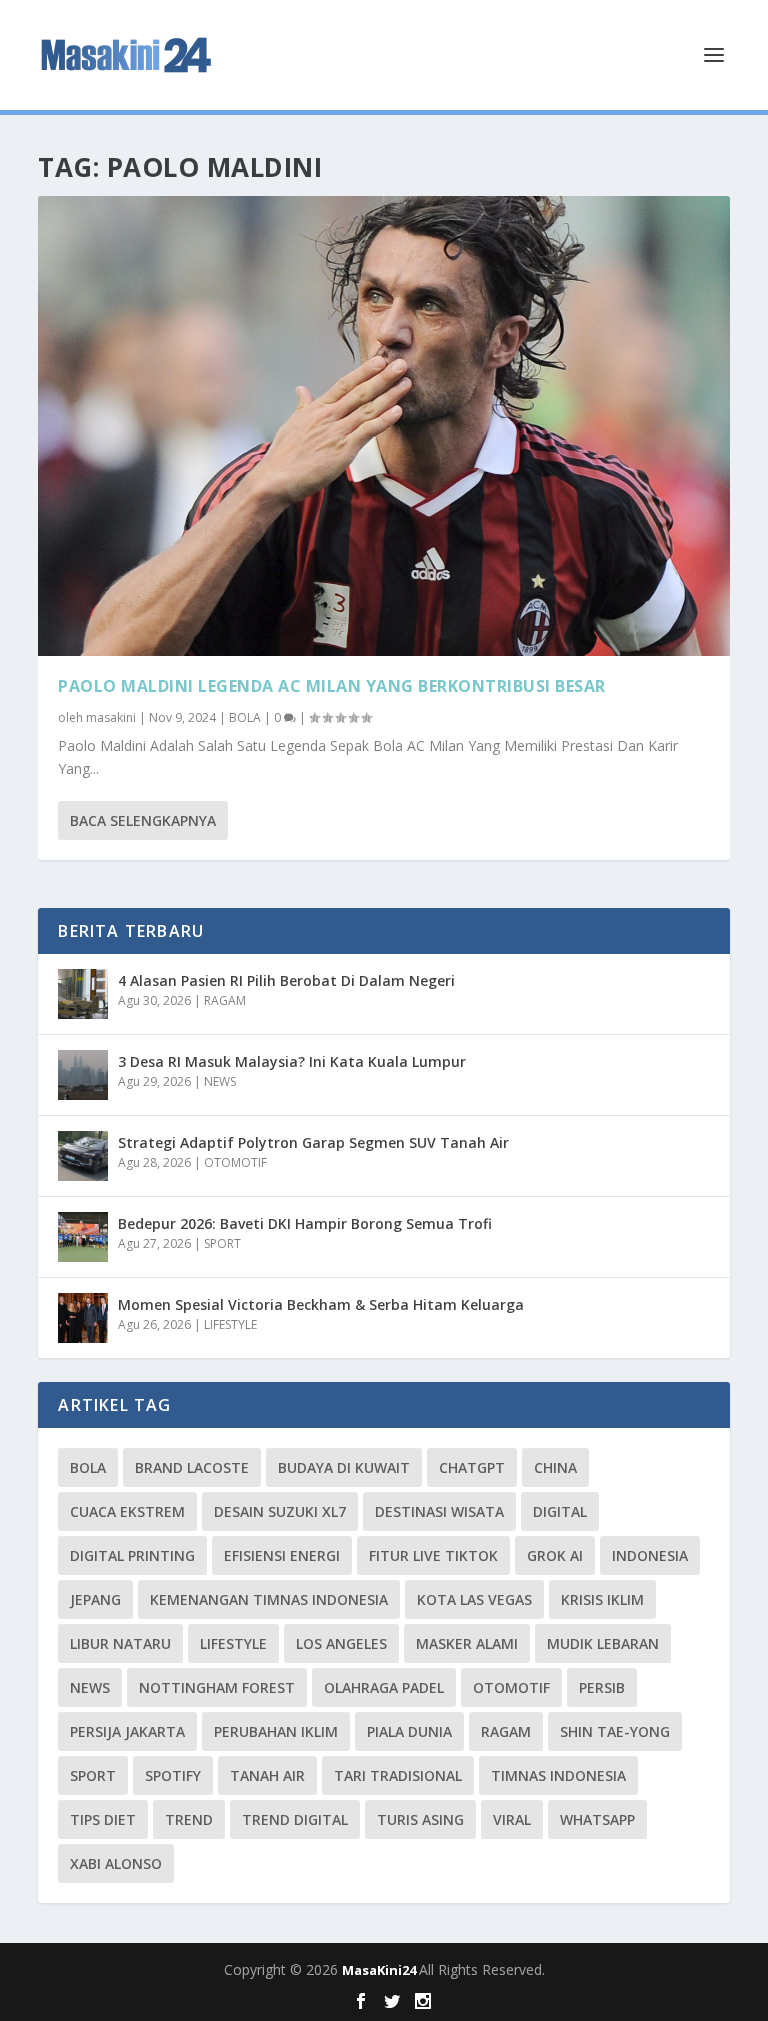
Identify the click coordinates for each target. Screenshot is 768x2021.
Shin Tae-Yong (615, 1731)
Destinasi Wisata (439, 1511)
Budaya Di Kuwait (344, 1467)
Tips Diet (103, 1819)
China (555, 1467)
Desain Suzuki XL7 (280, 1511)
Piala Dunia (409, 1731)
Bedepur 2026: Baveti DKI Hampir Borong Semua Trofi (305, 1223)
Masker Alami (467, 1643)
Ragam (506, 1731)
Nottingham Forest (217, 1687)
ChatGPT (472, 1467)
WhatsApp (597, 1819)
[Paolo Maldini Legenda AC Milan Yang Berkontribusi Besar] (383, 426)
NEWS (220, 1081)
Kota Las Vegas (474, 1599)
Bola (88, 1467)
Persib (602, 1687)
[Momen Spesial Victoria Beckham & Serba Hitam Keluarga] (83, 1318)
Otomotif (511, 1687)
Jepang (95, 1599)
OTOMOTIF (235, 1162)
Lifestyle (233, 1643)
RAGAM (225, 1000)
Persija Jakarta (127, 1731)
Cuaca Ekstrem (127, 1511)
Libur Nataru (120, 1643)
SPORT (222, 1243)
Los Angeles (341, 1643)
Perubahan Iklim (276, 1731)
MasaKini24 (380, 1970)
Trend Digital (295, 1819)
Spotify (173, 1775)
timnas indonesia (558, 1775)
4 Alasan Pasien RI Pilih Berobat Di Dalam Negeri (286, 980)
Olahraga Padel (384, 1687)
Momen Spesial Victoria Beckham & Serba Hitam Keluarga (321, 1304)
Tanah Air (267, 1775)
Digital (560, 1511)
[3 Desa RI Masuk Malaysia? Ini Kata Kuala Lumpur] (83, 1075)
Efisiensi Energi (282, 1555)
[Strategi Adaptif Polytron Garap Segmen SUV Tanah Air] (83, 1156)
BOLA (245, 717)
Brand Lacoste (192, 1467)
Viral (512, 1819)
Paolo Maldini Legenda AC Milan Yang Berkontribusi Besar (332, 686)
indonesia (650, 1555)
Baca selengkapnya (143, 820)
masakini (111, 717)
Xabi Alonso (116, 1863)
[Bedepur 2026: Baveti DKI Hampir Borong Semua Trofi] (83, 1237)
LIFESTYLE (230, 1324)
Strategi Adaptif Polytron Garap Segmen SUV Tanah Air (313, 1142)
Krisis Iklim (602, 1599)
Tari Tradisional (398, 1775)
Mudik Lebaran (603, 1643)
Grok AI (555, 1555)
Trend (189, 1819)
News (90, 1687)
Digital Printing (132, 1555)
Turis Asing (420, 1819)
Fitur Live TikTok (433, 1555)
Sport (93, 1775)
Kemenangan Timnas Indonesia (269, 1599)
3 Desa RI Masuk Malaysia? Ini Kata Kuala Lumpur (292, 1061)
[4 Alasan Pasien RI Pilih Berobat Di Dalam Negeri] (83, 994)
